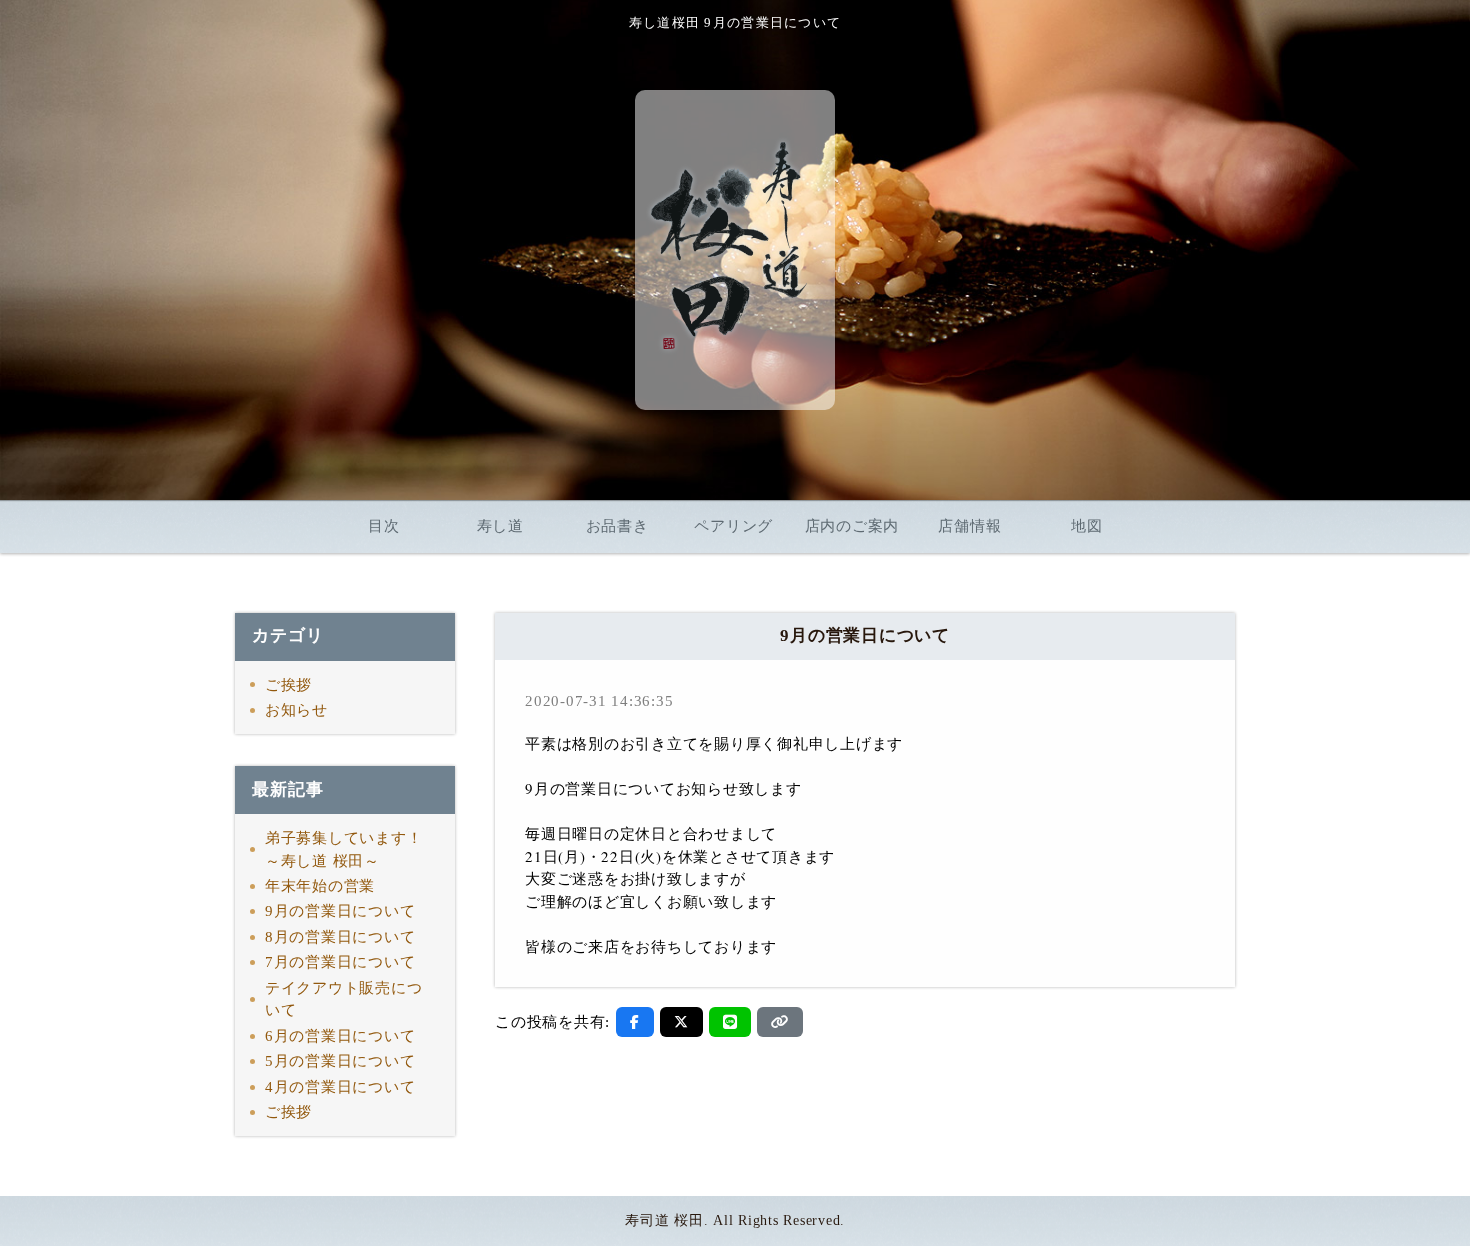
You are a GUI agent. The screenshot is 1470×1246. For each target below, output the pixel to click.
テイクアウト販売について (344, 999)
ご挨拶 (288, 685)
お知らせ (296, 710)
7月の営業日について (340, 962)
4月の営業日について (340, 1087)
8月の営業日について (340, 937)
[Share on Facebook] (635, 1022)
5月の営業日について (340, 1061)
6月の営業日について (340, 1036)
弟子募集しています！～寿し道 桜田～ (344, 849)
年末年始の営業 (320, 886)
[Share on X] (681, 1022)
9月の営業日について (340, 911)
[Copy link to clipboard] (780, 1022)
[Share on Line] (730, 1022)
